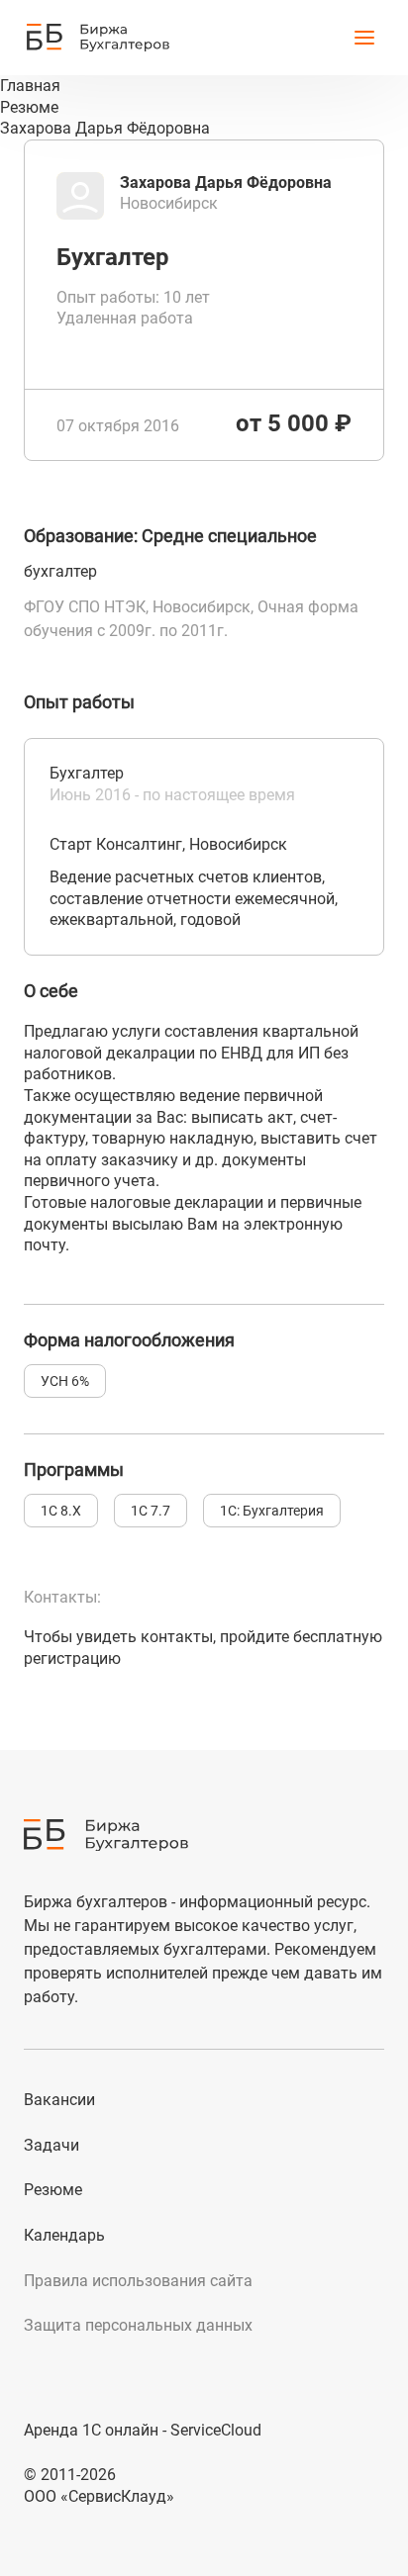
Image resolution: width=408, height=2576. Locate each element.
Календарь (64, 2235)
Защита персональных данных (138, 2325)
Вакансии (59, 2100)
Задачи (51, 2145)
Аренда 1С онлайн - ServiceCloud (143, 2430)
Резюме (53, 2190)
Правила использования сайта (138, 2281)
